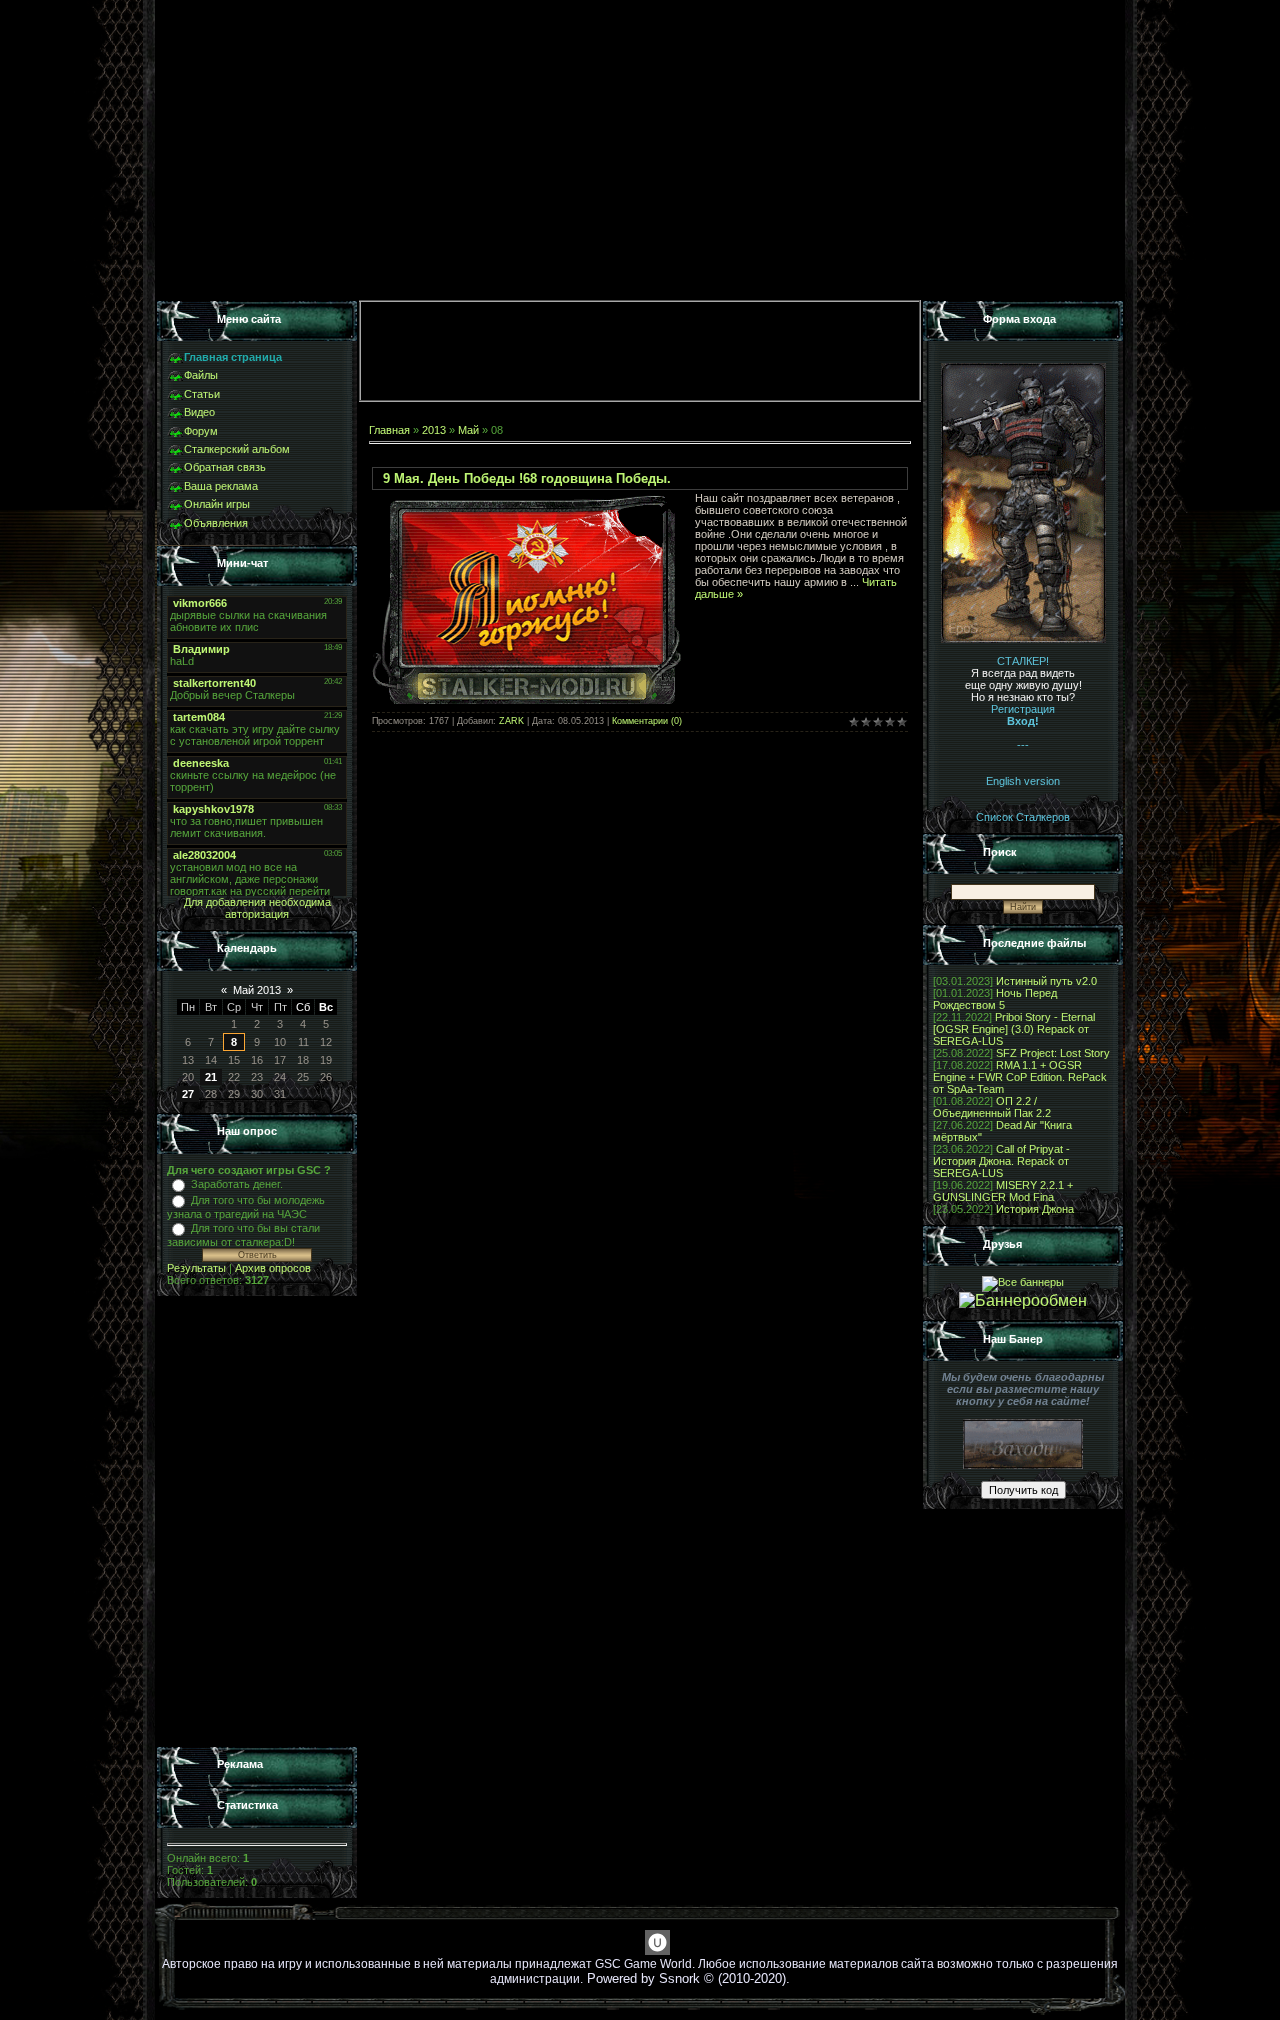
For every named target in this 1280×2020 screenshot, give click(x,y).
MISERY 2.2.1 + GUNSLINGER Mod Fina (1003, 1191)
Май (468, 430)
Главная (389, 430)
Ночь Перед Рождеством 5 (995, 999)
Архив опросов (273, 1268)
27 (188, 1094)
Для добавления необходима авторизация (257, 908)
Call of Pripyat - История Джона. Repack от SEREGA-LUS (1001, 1161)
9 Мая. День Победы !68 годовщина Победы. (527, 478)
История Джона (1035, 1209)
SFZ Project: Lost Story (1053, 1053)
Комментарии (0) (647, 721)
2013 (434, 430)
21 (211, 1077)
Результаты (196, 1268)
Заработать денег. (237, 1184)
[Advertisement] (257, 1522)
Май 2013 (257, 990)
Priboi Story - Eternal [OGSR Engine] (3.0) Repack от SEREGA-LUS (1014, 1029)
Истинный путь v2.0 (1046, 981)
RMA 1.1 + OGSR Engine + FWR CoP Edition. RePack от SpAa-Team (1020, 1077)
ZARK (511, 721)
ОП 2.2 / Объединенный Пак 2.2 (992, 1107)
